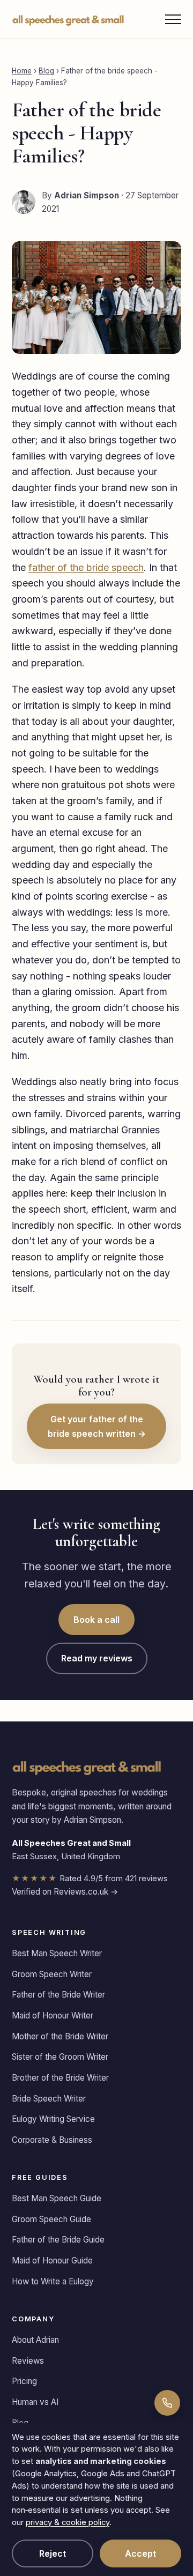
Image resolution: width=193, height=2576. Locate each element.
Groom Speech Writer (52, 1974)
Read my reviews (97, 1658)
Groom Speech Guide (51, 2219)
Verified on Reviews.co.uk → (65, 1892)
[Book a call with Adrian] (167, 2403)
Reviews (28, 2361)
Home (22, 71)
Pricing (24, 2381)
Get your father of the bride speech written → (97, 1426)
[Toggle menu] (173, 19)
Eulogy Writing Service (53, 2119)
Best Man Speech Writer (57, 1953)
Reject (53, 2553)
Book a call (96, 1620)
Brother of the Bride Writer (60, 2078)
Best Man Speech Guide (57, 2198)
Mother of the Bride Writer (60, 2036)
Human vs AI (35, 2402)
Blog (46, 71)
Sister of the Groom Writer (60, 2057)
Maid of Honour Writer (53, 2015)
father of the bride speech (86, 567)
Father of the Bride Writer (58, 1995)
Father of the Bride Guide (58, 2240)
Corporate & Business (52, 2140)
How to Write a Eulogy (53, 2281)
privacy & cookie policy (68, 2522)
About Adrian (35, 2340)
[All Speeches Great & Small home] (68, 19)
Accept (140, 2553)
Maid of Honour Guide (52, 2261)
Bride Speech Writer (49, 2099)
